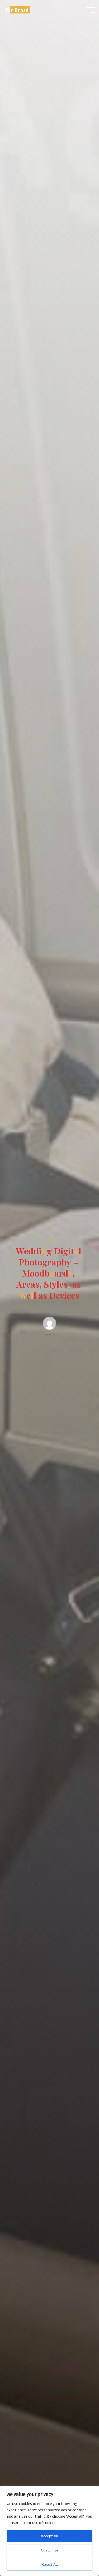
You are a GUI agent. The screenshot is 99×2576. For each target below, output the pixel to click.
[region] (49, 2531)
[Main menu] (91, 10)
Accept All (49, 2536)
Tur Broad (17, 10)
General (48, 1241)
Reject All (50, 2565)
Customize (50, 2550)
